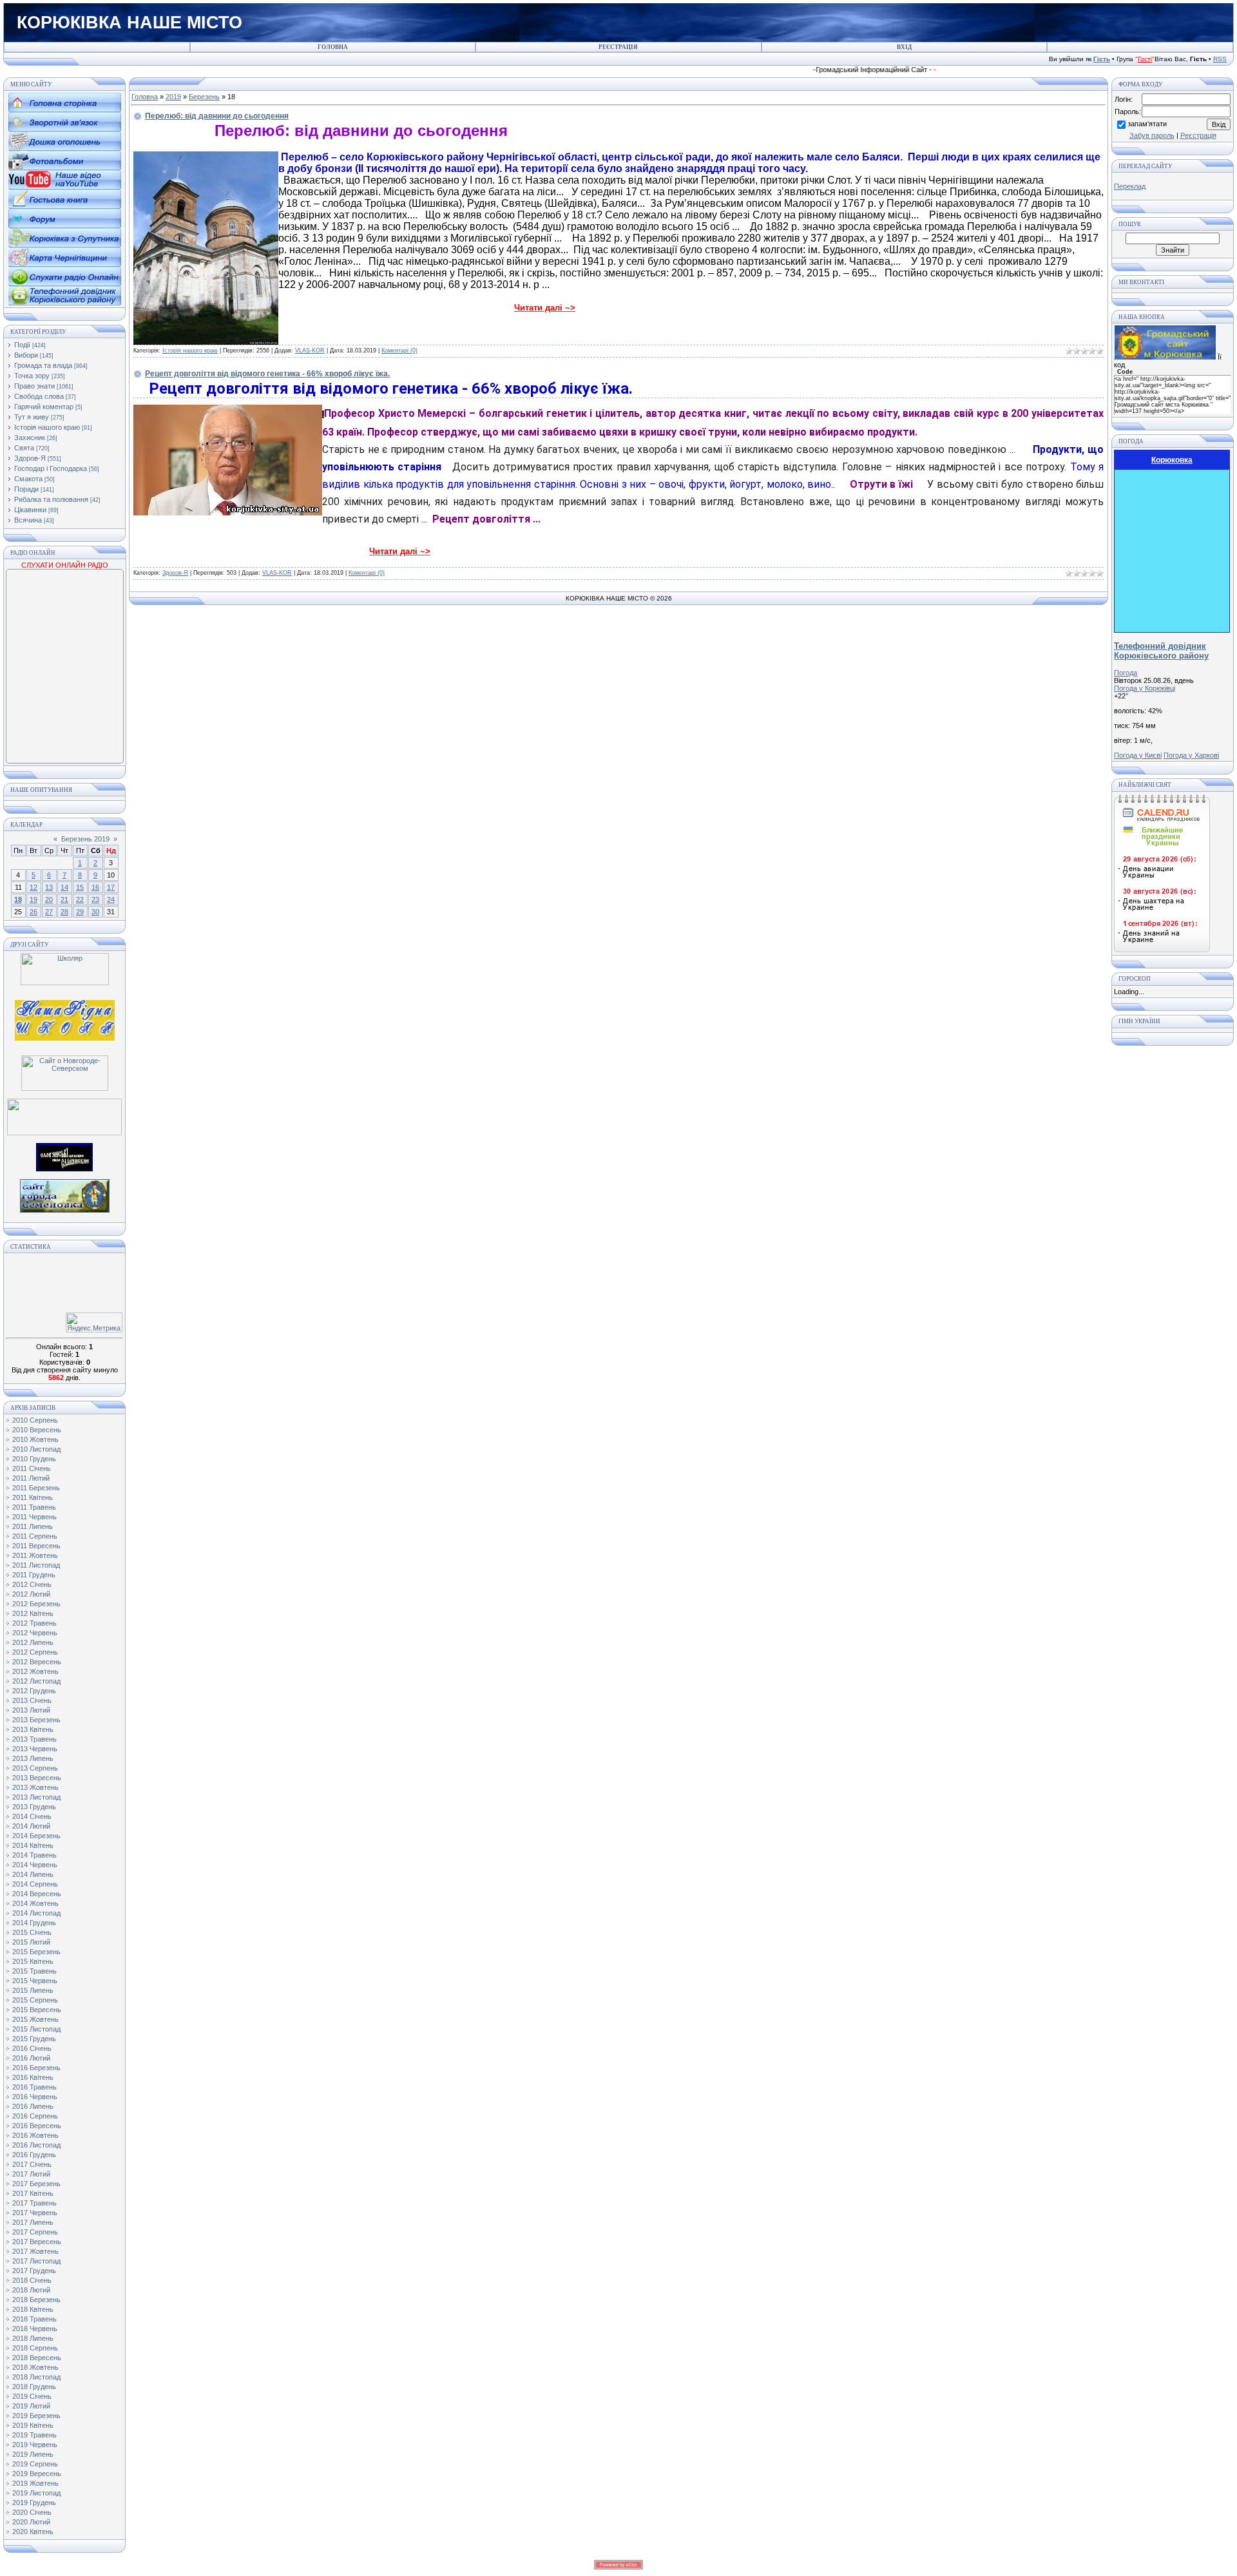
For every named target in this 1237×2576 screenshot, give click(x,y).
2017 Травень (34, 2203)
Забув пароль (1152, 135)
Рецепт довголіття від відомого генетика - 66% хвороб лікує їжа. (267, 374)
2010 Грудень (34, 1459)
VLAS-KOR (310, 351)
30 (95, 912)
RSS (1220, 59)
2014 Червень (35, 1865)
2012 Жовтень (35, 1671)
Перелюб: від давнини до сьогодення (217, 116)
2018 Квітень (33, 2309)
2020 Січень (32, 2512)
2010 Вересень (37, 1430)
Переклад (1130, 186)
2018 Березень (36, 2300)
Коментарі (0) (399, 351)
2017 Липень (33, 2222)
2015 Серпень (35, 2000)
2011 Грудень (34, 1575)
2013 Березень (36, 1720)
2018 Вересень (37, 2358)
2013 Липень (33, 1758)
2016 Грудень (34, 2155)
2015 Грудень (34, 2039)
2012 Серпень (35, 1652)
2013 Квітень (33, 1729)
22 (80, 899)
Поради (26, 489)
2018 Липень (33, 2338)
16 (95, 887)
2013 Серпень (35, 1768)
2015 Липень (33, 1990)
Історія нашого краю (47, 427)
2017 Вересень (37, 2242)
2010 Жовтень (35, 1439)
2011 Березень (36, 1488)
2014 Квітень (33, 1845)
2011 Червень (34, 1517)
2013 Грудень (34, 1807)
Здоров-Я (30, 458)
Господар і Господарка (51, 468)
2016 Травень (34, 2087)
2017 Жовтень (35, 2251)
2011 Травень (34, 1507)
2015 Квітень (33, 1961)
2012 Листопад (36, 1681)
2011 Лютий (31, 1478)
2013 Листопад (36, 1797)
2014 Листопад (36, 1913)
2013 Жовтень (35, 1787)
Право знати (34, 386)
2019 (173, 97)
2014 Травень (34, 1855)
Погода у (1145, 688)
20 (49, 899)
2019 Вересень (37, 2474)
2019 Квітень (33, 2425)
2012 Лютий (31, 1594)
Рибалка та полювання (51, 499)
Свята (24, 448)
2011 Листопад (36, 1565)
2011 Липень (33, 1526)
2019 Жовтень (35, 2483)
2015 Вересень (37, 2010)
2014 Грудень (34, 1923)
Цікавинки (30, 510)
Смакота (28, 479)
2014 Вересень (37, 1894)
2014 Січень (32, 1816)
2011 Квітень (33, 1497)
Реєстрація (1198, 135)
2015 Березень (36, 1952)
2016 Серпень (35, 2116)
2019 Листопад (36, 2493)
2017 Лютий (31, 2174)
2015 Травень (34, 1971)
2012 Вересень (37, 1662)
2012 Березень (36, 1604)
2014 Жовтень (35, 1903)
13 (49, 887)
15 (80, 887)
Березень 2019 (85, 839)
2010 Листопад (36, 1449)
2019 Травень (34, 2435)
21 (64, 899)
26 (34, 912)
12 (34, 887)
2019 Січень (32, 2396)
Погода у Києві (1138, 755)
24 (111, 899)
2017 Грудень (34, 2271)
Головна (145, 97)
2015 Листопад (36, 2029)
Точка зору (32, 376)
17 (111, 887)
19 (34, 899)
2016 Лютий (31, 2058)
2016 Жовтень (35, 2135)
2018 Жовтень (35, 2367)
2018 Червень (35, 2329)
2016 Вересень (37, 2126)
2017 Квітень (33, 2193)
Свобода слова (39, 396)
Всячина (28, 520)
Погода (1126, 673)
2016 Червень (35, 2097)
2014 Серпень (35, 1884)
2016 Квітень (33, 2077)
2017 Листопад (36, 2261)
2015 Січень (32, 1932)
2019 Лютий (31, 2406)
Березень (204, 97)
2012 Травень (34, 1623)
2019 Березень (36, 2416)
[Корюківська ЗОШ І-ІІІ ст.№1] (65, 1019)
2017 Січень (32, 2164)
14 (64, 887)
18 (18, 899)
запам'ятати (1147, 124)
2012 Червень (35, 1633)
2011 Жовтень (35, 1555)
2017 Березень (36, 2184)
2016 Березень (36, 2068)
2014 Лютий (31, 1826)
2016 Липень (33, 2106)
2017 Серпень (35, 2232)
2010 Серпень (35, 1420)
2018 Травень (34, 2319)
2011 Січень (32, 1468)
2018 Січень (32, 2280)
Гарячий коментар (44, 407)
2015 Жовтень (35, 2019)
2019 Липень (33, 2454)
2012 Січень (32, 1584)
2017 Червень (35, 2213)
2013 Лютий (31, 1710)
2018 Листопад (36, 2377)
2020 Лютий (31, 2522)
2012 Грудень (34, 1691)
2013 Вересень (37, 1778)
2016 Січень (32, 2048)
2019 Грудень (34, 2503)
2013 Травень (34, 1739)
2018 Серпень (35, 2348)
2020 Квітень (33, 2532)
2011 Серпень (35, 1536)
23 (95, 899)
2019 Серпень (35, 2464)
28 (64, 912)
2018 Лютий (31, 2290)
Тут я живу (32, 417)
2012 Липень (33, 1642)
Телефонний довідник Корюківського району (1161, 651)
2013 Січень (32, 1700)
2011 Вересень (36, 1546)
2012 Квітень (33, 1613)
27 (49, 912)
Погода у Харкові (1191, 755)
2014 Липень (33, 1874)
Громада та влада (43, 365)
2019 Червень (35, 2445)
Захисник (30, 437)
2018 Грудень (34, 2387)
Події (22, 345)
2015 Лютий (31, 1942)
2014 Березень (36, 1836)
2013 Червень (35, 1749)
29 (80, 912)
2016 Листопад (36, 2145)
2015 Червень (35, 1981)
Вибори (26, 355)
